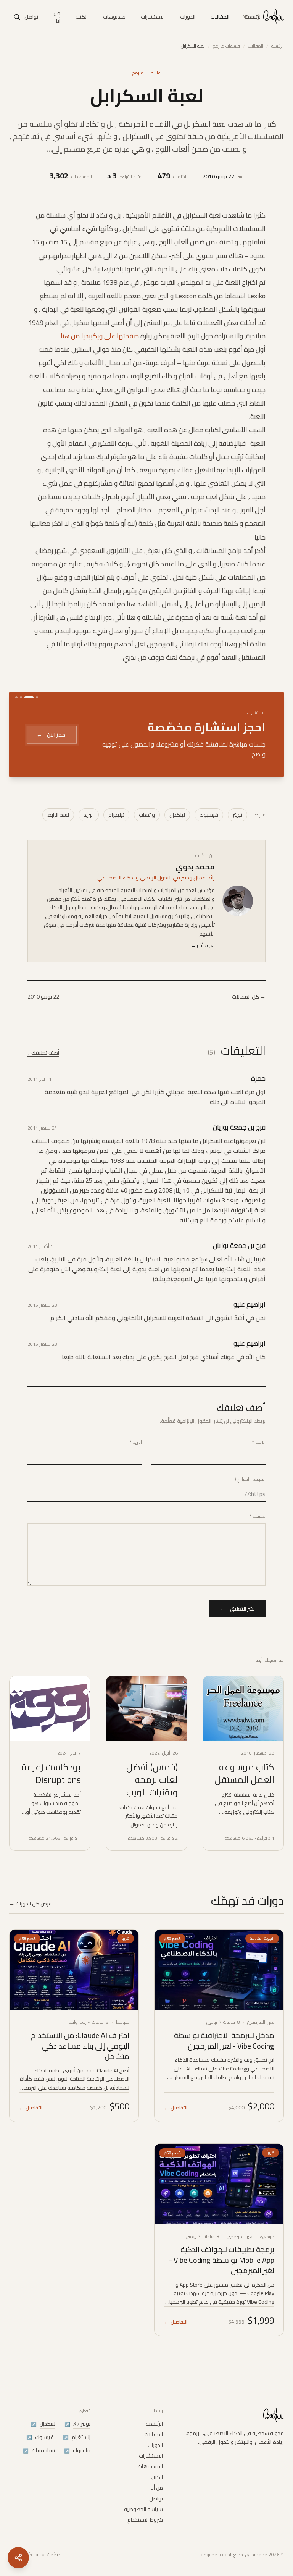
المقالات (220, 17)
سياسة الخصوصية (143, 2509)
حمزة (258, 1078)
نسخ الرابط (58, 815)
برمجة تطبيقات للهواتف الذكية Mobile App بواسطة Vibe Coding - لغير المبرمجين (222, 2260)
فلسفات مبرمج (226, 46)
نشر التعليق (237, 1609)
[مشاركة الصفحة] (18, 2558)
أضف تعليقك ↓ (43, 1053)
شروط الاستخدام (145, 2520)
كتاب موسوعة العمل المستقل (245, 1773)
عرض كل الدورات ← (31, 1904)
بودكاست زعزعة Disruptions (51, 1773)
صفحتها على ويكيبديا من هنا (100, 336)
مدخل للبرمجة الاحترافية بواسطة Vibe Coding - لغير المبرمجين (224, 2040)
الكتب (82, 17)
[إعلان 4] (16, 697)
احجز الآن (52, 735)
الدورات (188, 17)
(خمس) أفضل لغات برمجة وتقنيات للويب (152, 1780)
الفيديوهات (150, 2466)
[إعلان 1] (37, 697)
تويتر (237, 815)
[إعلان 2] (29, 697)
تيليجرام (116, 815)
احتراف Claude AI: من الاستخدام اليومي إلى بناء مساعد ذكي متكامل (80, 2046)
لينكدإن (177, 815)
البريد (89, 815)
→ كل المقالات (249, 997)
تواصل (31, 17)
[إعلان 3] (21, 697)
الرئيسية (253, 17)
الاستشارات (153, 17)
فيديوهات (114, 17)
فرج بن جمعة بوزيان (239, 1127)
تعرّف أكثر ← (203, 945)
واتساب (147, 815)
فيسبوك (209, 815)
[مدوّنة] (273, 17)
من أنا (57, 17)
